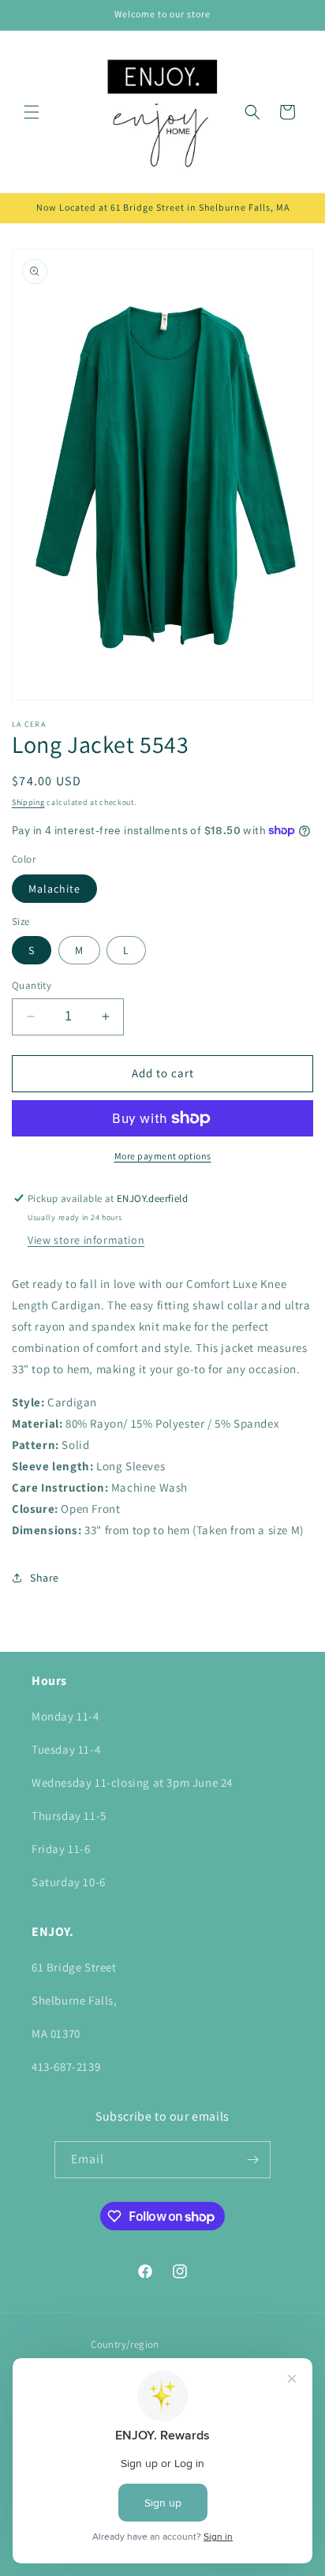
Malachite (54, 889)
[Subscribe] (252, 2160)
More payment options (163, 1156)
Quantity (32, 985)
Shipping (28, 802)
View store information (86, 1240)
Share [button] (45, 1578)
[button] (32, 112)
